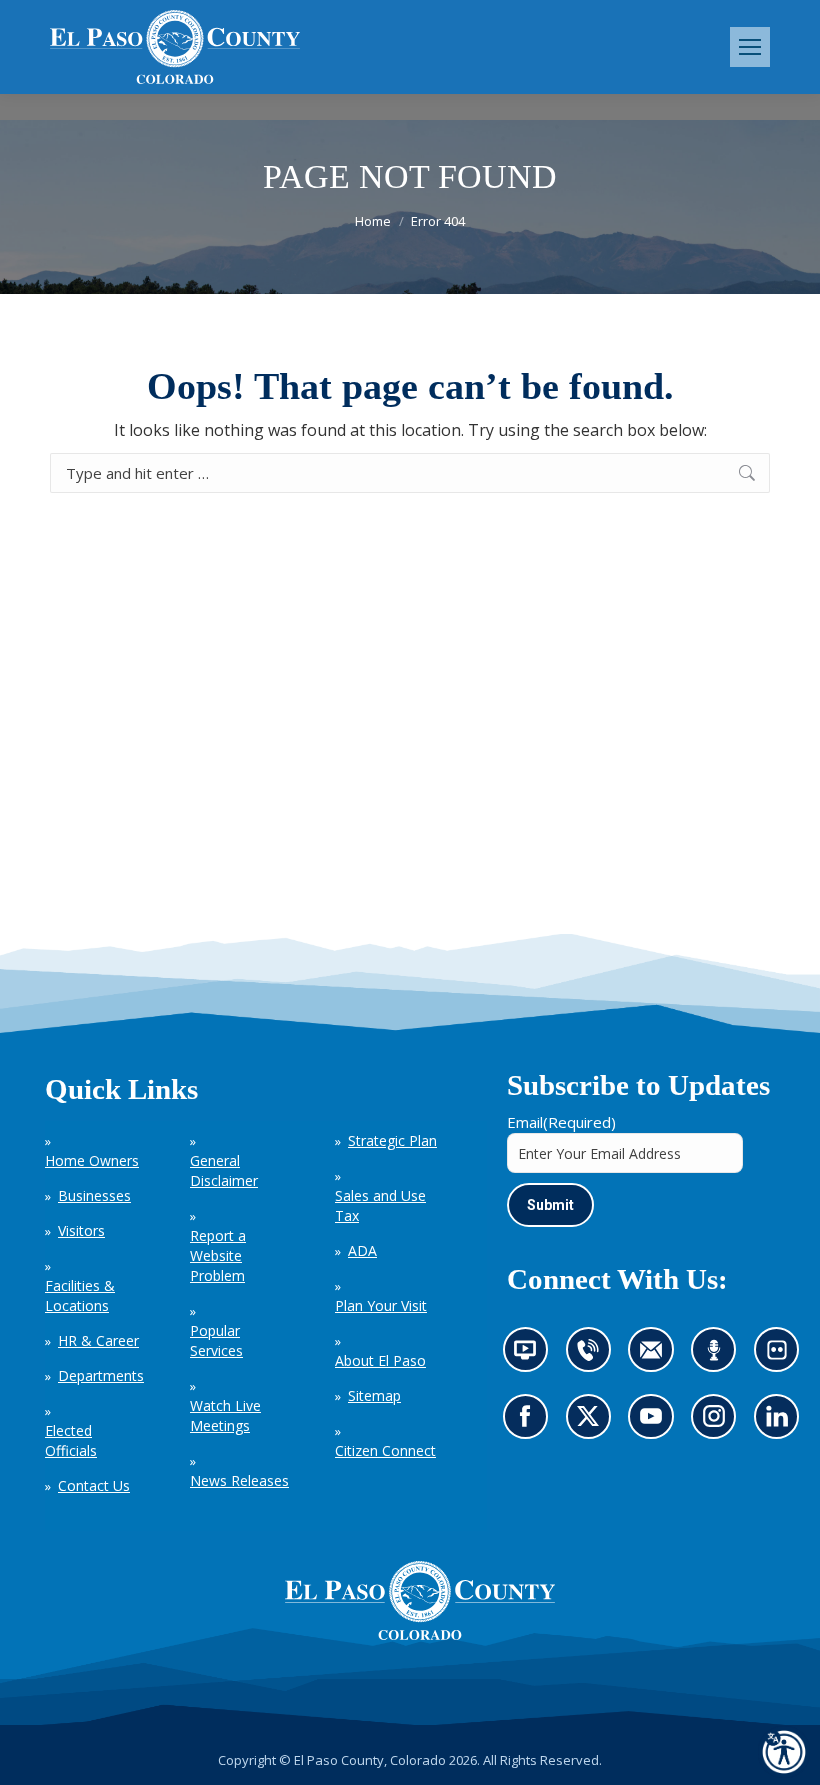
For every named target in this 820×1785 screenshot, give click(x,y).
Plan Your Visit (381, 1305)
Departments (101, 1375)
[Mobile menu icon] (750, 47)
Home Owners (92, 1160)
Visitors (81, 1230)
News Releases (239, 1480)
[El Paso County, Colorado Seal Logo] (420, 1601)
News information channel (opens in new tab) (531, 1356)
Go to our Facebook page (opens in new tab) (530, 1423)
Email (561, 1122)
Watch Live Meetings (225, 1415)
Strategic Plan (392, 1140)
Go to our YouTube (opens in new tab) (656, 1423)
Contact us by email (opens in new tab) (657, 1356)
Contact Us (94, 1485)
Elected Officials (71, 1440)
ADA (362, 1250)
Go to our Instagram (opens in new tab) (720, 1423)
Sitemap (374, 1395)
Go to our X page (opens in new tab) (593, 1423)
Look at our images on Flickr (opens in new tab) (783, 1356)
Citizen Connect (385, 1450)
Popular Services (216, 1340)
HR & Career (98, 1340)
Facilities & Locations (80, 1295)
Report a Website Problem (218, 1255)
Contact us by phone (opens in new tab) (593, 1356)
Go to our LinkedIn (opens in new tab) (782, 1423)
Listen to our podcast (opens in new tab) (719, 1356)
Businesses (94, 1195)
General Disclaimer (224, 1170)
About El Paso (380, 1360)
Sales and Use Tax (380, 1205)
